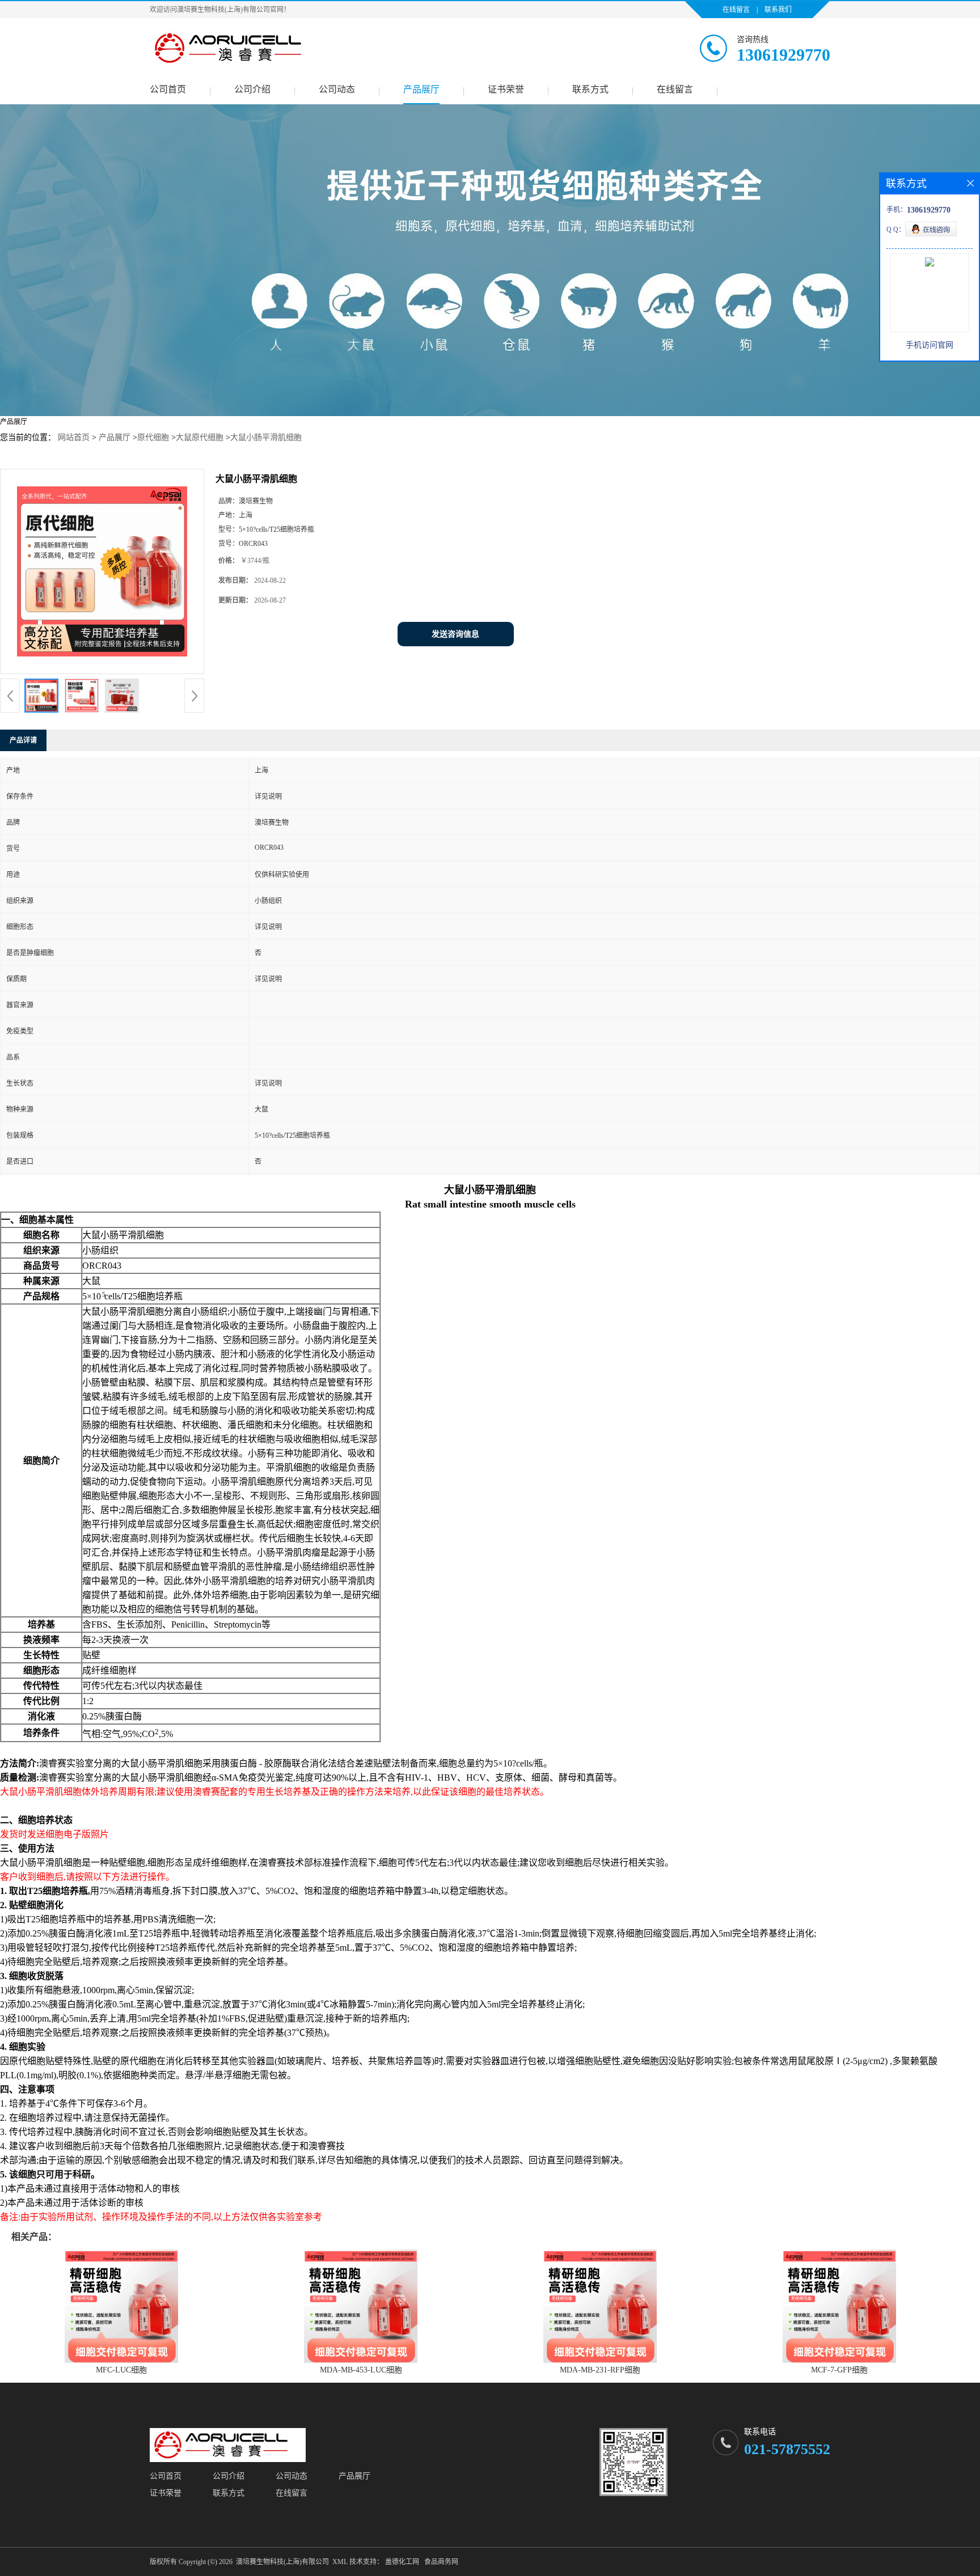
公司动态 (337, 89)
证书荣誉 (506, 89)
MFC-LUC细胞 (121, 2370)
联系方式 (590, 89)
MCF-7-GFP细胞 (839, 2370)
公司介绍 (252, 89)
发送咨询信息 (455, 634)
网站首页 (74, 437)
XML (340, 2562)
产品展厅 (421, 89)
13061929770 (783, 55)
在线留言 (736, 10)
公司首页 (168, 89)
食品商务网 (441, 2562)
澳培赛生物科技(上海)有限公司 (282, 2562)
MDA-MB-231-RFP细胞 (600, 2370)
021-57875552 (787, 2449)
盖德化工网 (402, 2562)
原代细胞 (153, 437)
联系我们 (778, 10)
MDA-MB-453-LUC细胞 (361, 2370)
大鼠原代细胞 (200, 437)
